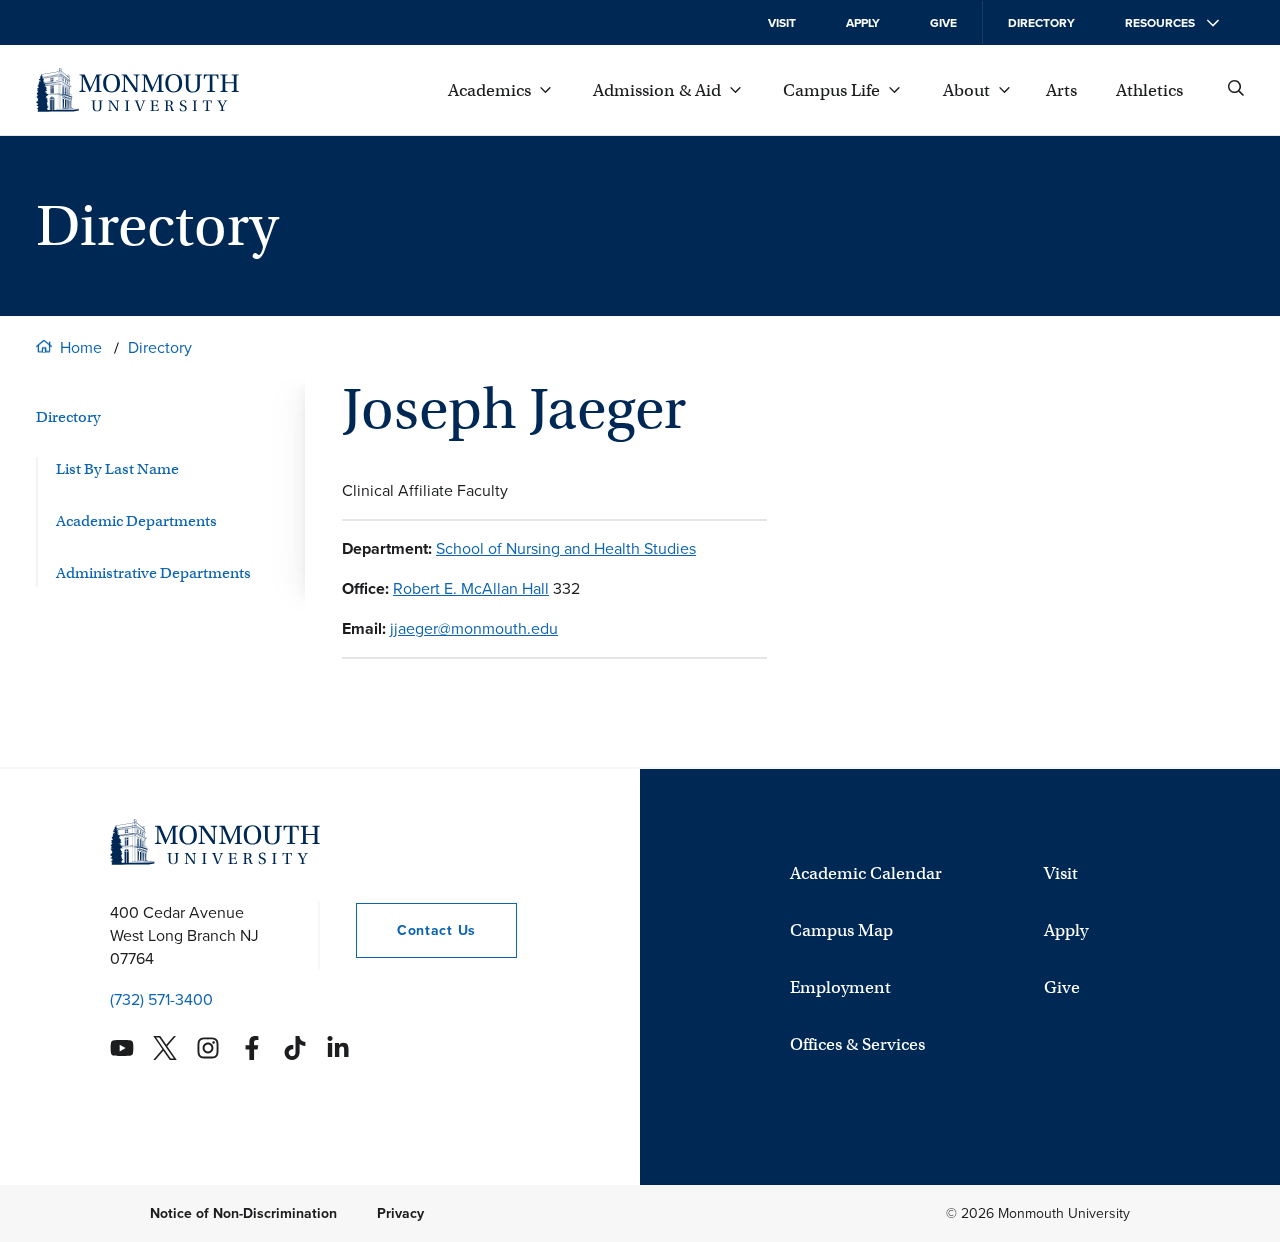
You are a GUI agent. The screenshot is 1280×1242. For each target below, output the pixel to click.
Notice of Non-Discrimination (243, 1213)
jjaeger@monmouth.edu (474, 628)
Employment (840, 987)
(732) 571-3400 (161, 999)
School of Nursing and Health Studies (566, 548)
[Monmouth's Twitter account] (165, 1048)
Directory (1041, 23)
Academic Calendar (866, 873)
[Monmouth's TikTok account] (295, 1048)
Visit (782, 23)
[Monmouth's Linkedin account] (338, 1048)
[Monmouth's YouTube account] (122, 1048)
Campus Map (841, 930)
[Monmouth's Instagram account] (208, 1048)
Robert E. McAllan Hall (471, 588)
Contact (416, 930)
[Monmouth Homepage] (137, 90)
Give (943, 23)
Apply (863, 23)
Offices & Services (857, 1044)
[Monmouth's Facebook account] (252, 1048)
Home (81, 347)
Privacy (400, 1213)
